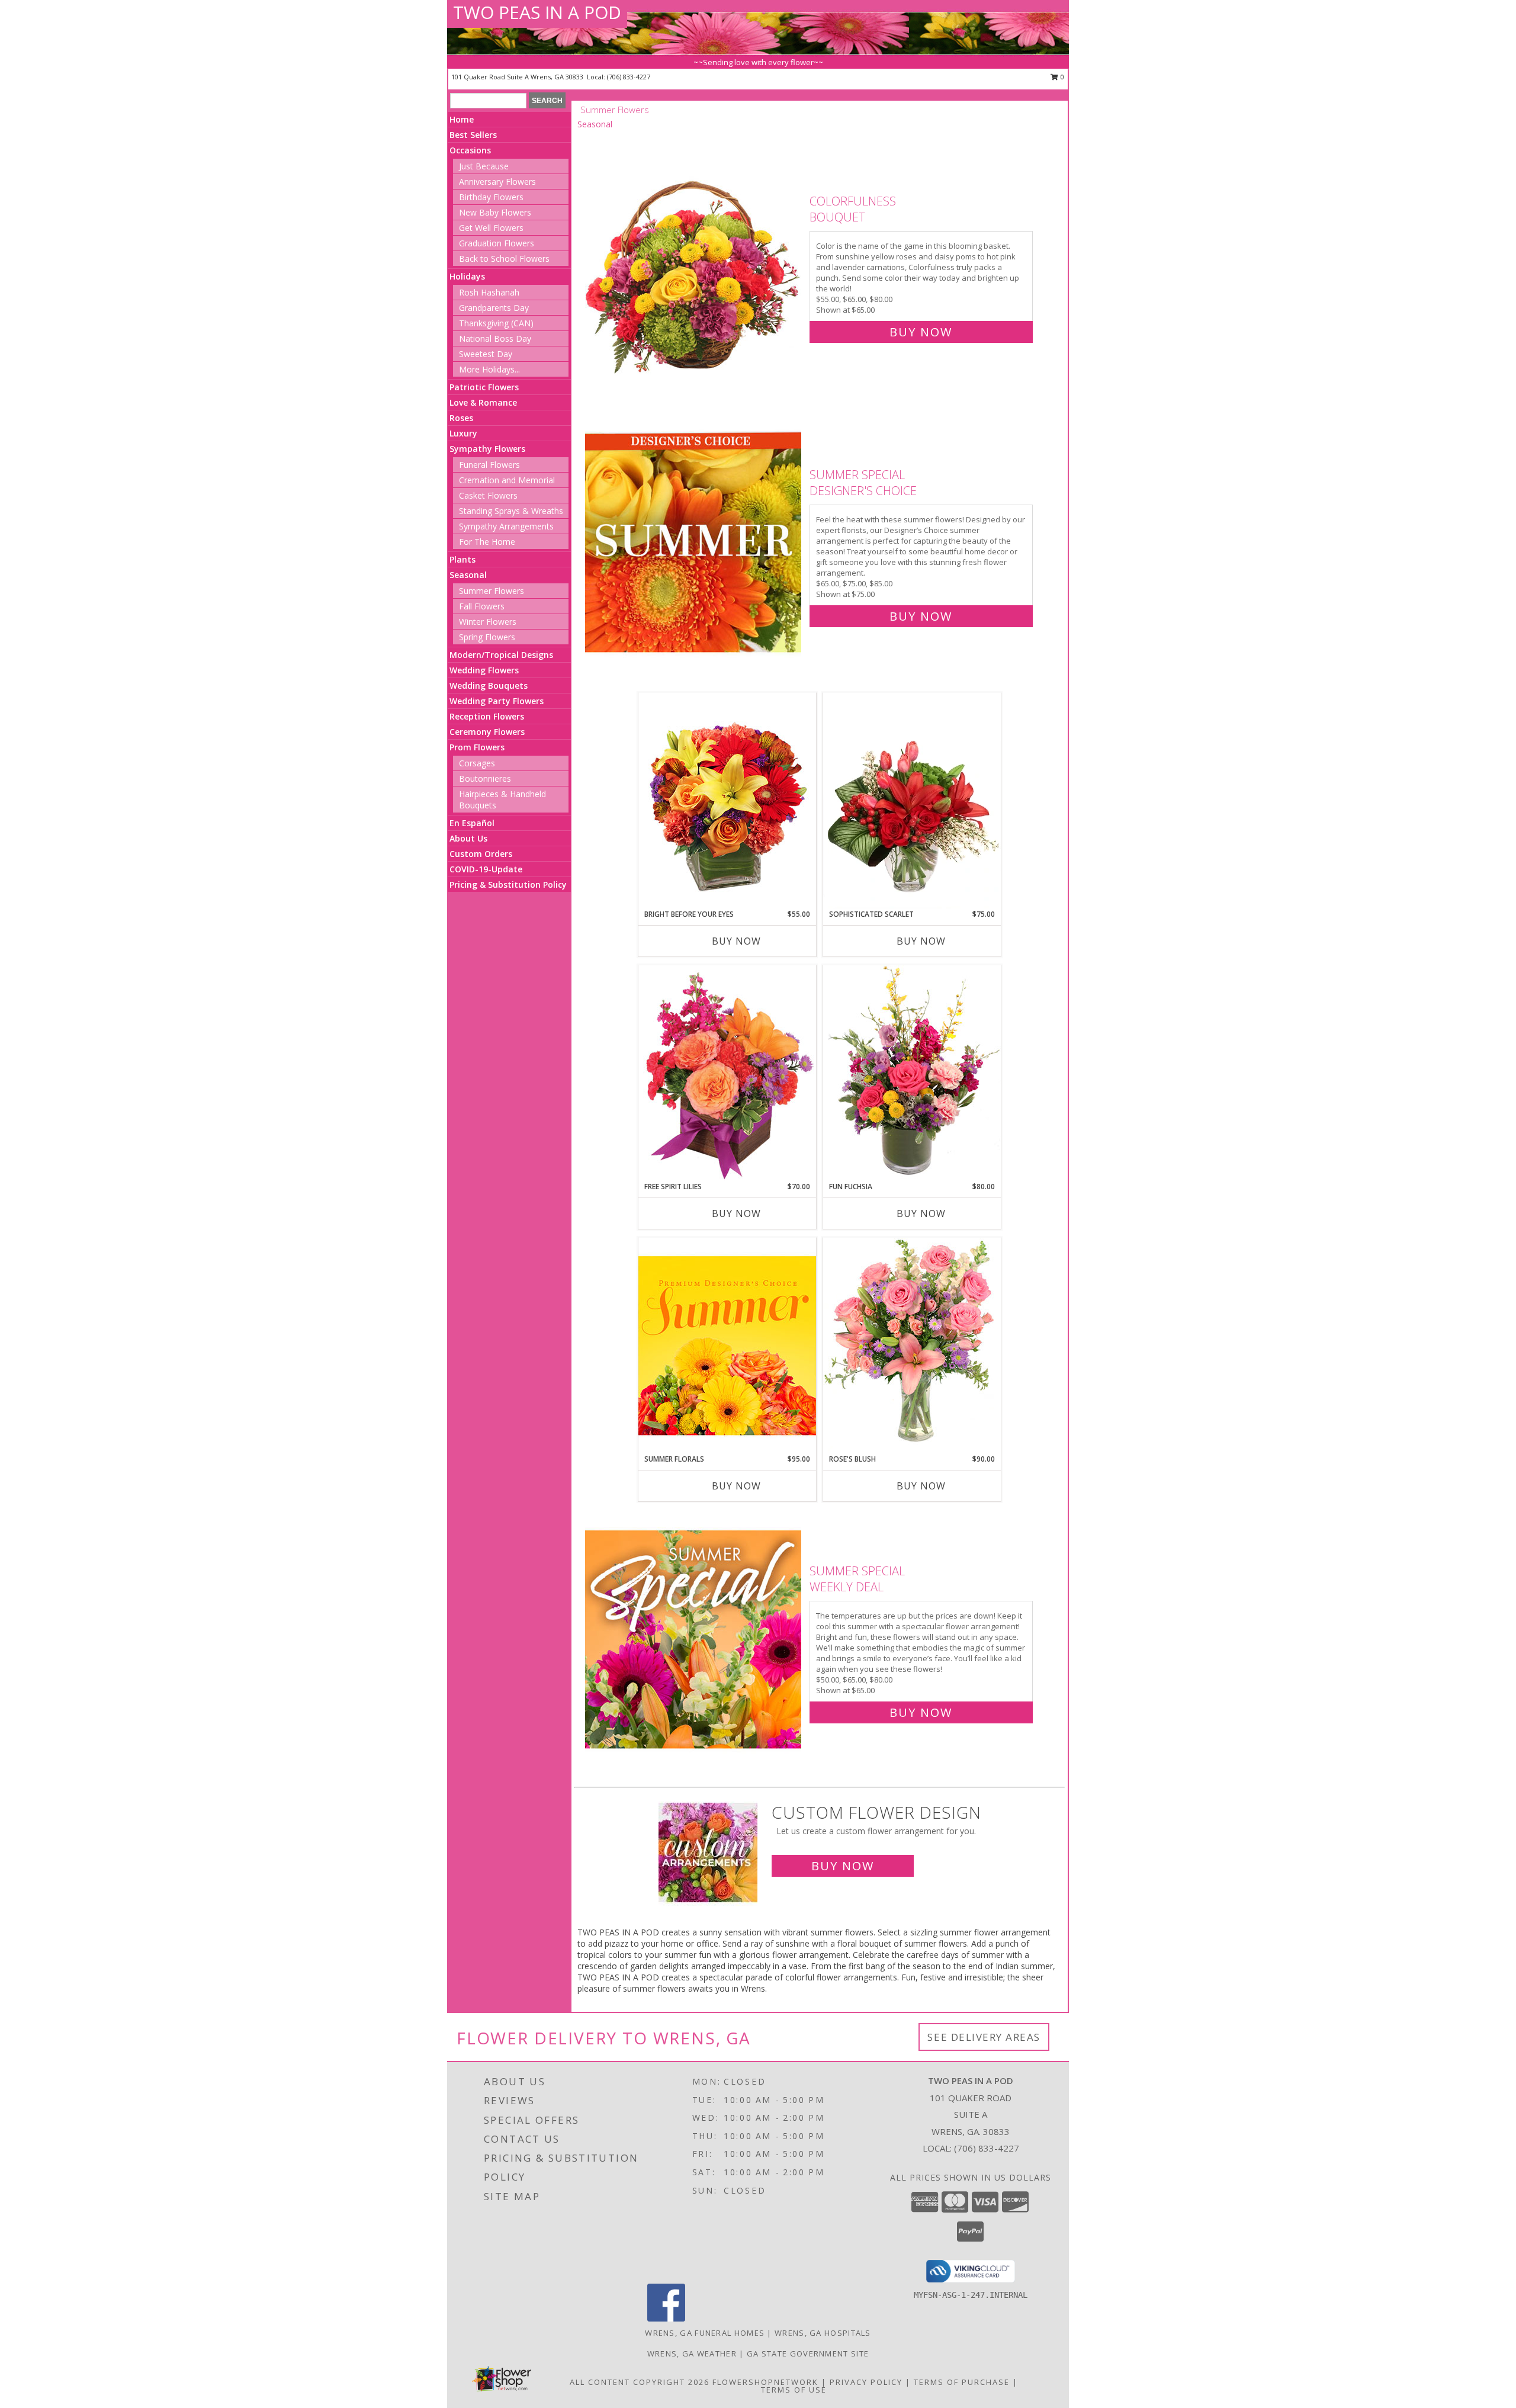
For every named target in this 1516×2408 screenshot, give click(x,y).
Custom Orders (481, 854)
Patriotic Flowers (484, 387)
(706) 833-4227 (629, 77)
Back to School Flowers (504, 259)
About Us (468, 838)
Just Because (484, 166)
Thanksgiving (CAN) (496, 323)
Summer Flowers (492, 591)
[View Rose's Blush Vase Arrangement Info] (912, 1345)
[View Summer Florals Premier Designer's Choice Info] (727, 1345)
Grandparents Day (494, 308)
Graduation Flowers (497, 243)
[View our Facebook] (666, 2318)
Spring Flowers (487, 637)
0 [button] (1061, 77)
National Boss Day (495, 338)
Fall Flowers (482, 606)
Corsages (477, 763)
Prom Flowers (477, 747)
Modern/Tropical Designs (501, 655)
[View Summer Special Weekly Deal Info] (694, 1639)
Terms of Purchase (962, 2382)
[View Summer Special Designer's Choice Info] (694, 543)
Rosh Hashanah (489, 292)
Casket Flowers (488, 495)
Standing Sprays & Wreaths (511, 511)
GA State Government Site (808, 2354)
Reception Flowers (487, 716)
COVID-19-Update (486, 869)
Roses (461, 418)
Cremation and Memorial (507, 480)
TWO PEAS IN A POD (537, 12)
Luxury (463, 433)
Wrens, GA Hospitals (823, 2333)
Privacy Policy (866, 2382)
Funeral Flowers (489, 465)
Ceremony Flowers (487, 732)
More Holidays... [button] (489, 369)
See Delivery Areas (984, 2037)
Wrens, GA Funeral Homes (705, 2333)
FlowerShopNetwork (765, 2382)
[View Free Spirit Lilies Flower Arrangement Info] (727, 1073)
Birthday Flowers (491, 197)
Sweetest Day (486, 354)
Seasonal (468, 575)
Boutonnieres (485, 778)
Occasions (470, 150)
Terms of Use (794, 2390)
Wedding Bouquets (489, 686)
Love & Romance (483, 402)
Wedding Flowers (484, 670)
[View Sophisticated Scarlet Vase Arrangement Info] (912, 801)
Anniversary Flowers (497, 182)
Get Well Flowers (491, 228)
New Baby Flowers (495, 212)
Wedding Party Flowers (497, 701)
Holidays (467, 276)
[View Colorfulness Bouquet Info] (694, 264)
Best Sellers (473, 135)
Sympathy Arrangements (506, 526)
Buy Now (921, 332)
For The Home (487, 542)
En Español (472, 823)
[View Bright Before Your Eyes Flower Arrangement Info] (727, 800)
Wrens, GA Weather (692, 2354)
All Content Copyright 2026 (640, 2382)
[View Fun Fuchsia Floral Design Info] (912, 1073)
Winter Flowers (488, 622)
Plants (462, 559)
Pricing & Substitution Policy (508, 884)
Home (462, 119)
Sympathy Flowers (487, 449)
